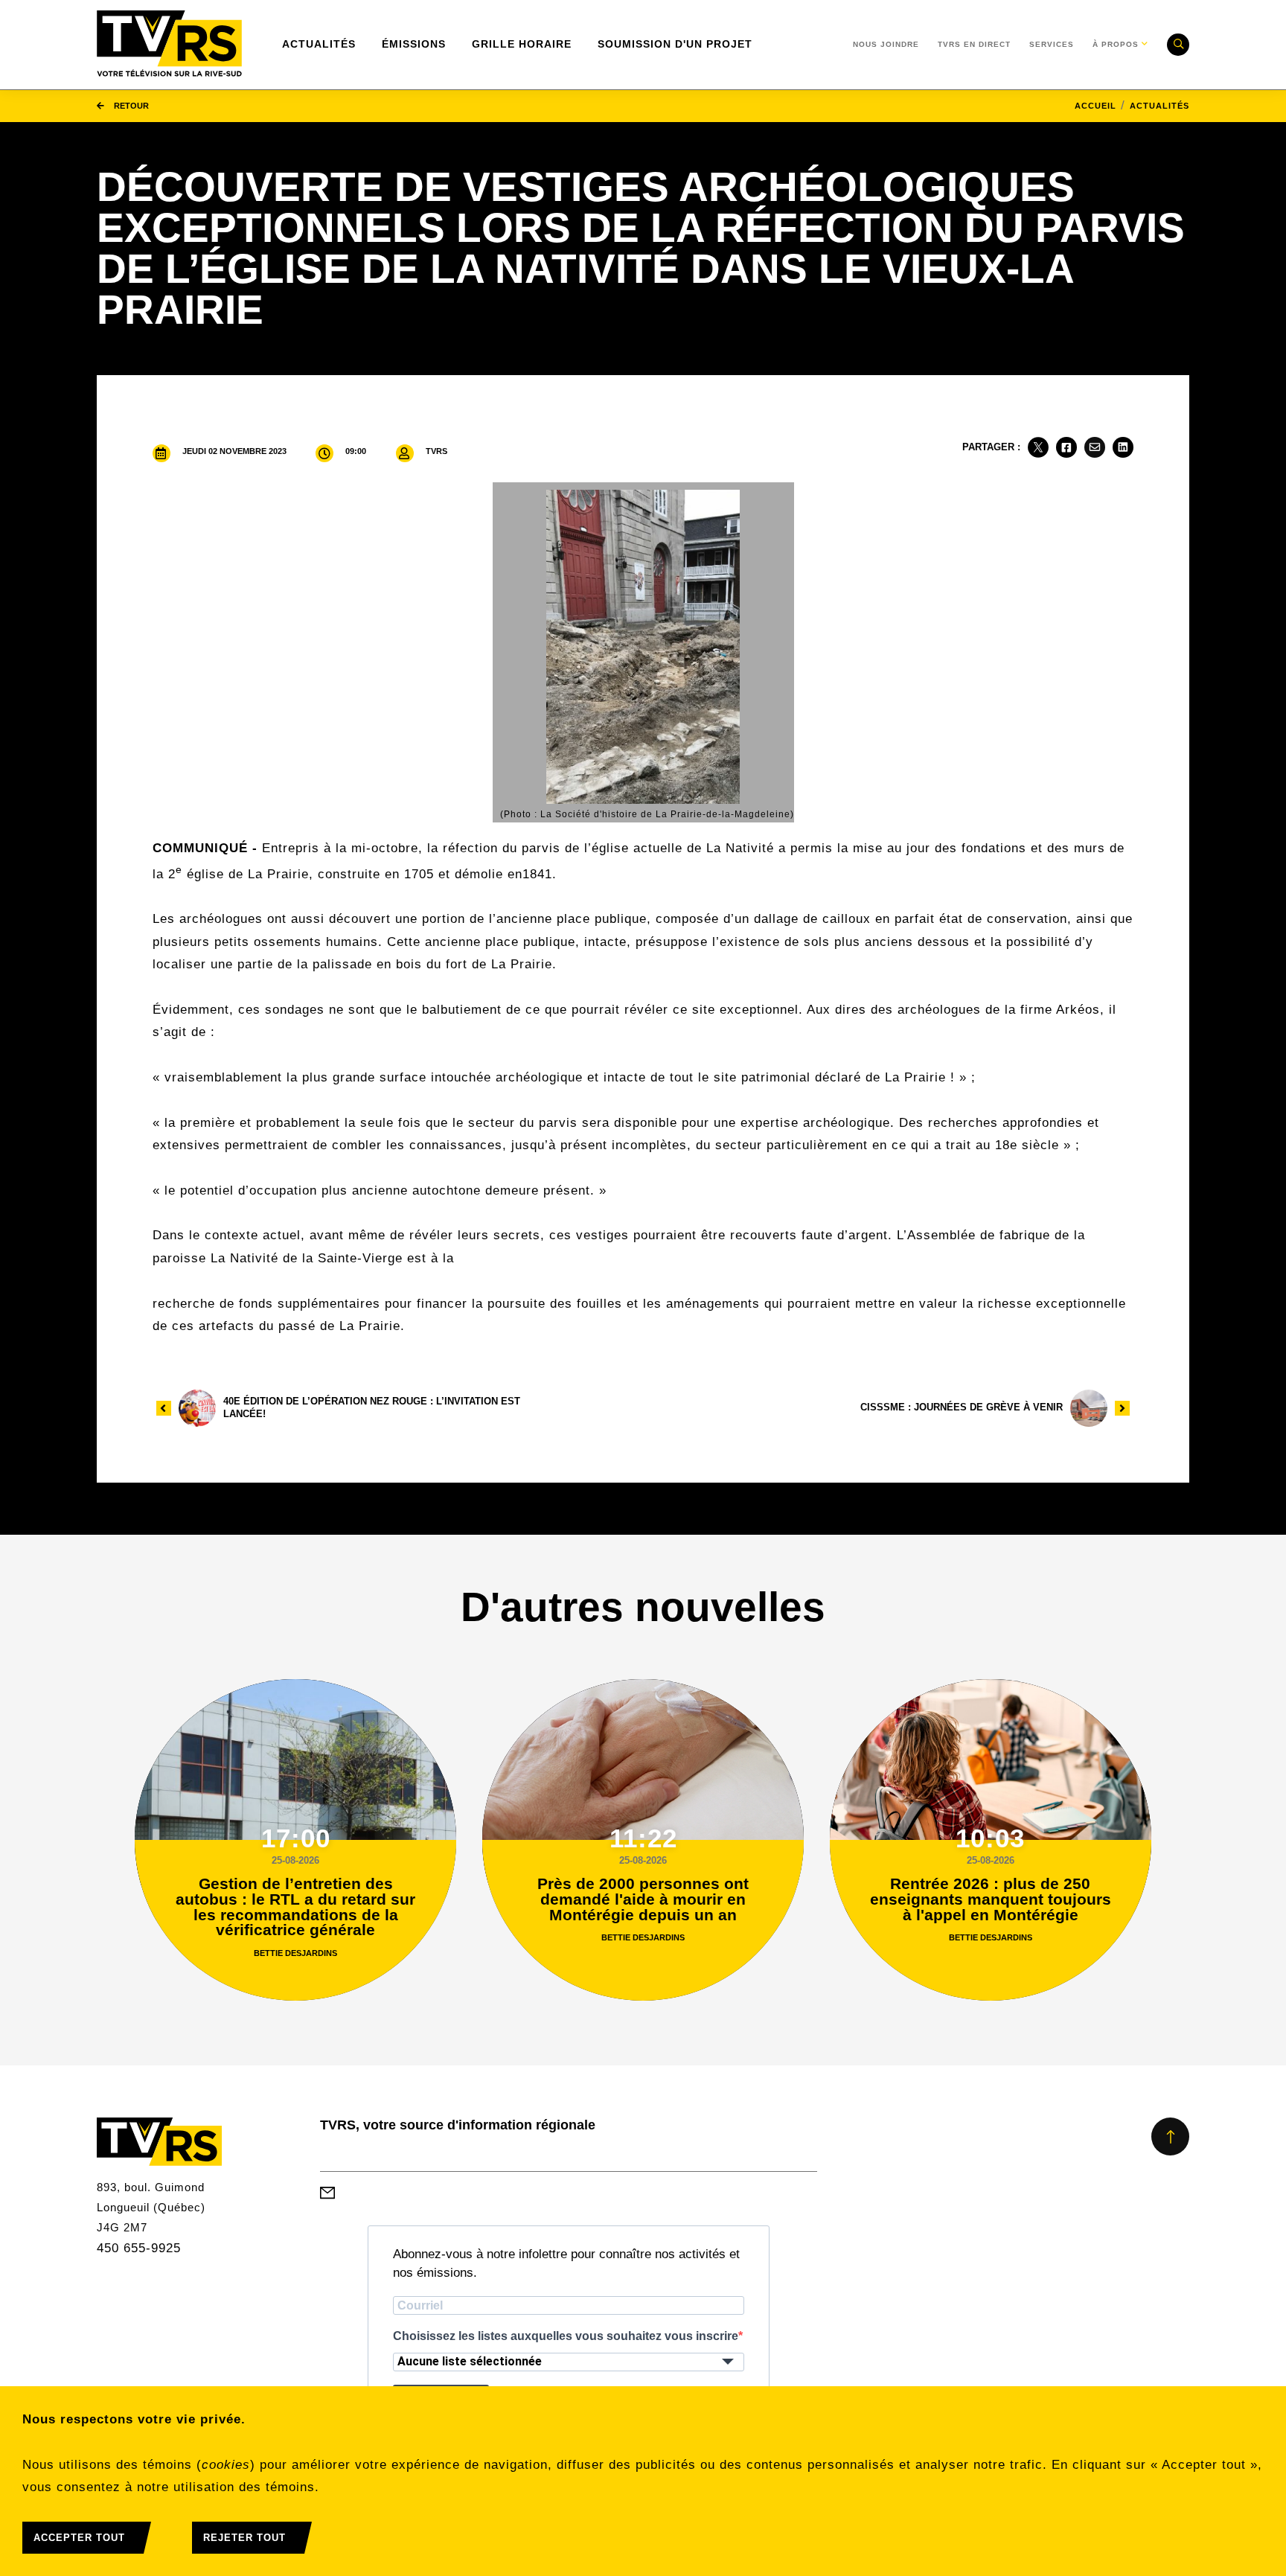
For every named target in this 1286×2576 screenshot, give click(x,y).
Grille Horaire (522, 44)
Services (1052, 44)
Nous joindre (886, 44)
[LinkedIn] (1123, 447)
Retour (130, 106)
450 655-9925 (139, 2248)
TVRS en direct (974, 44)
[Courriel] (1095, 447)
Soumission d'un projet (675, 44)
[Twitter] (1038, 447)
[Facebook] (1066, 447)
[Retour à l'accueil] (169, 45)
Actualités (319, 44)
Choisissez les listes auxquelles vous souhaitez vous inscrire (566, 2336)
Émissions (414, 44)
